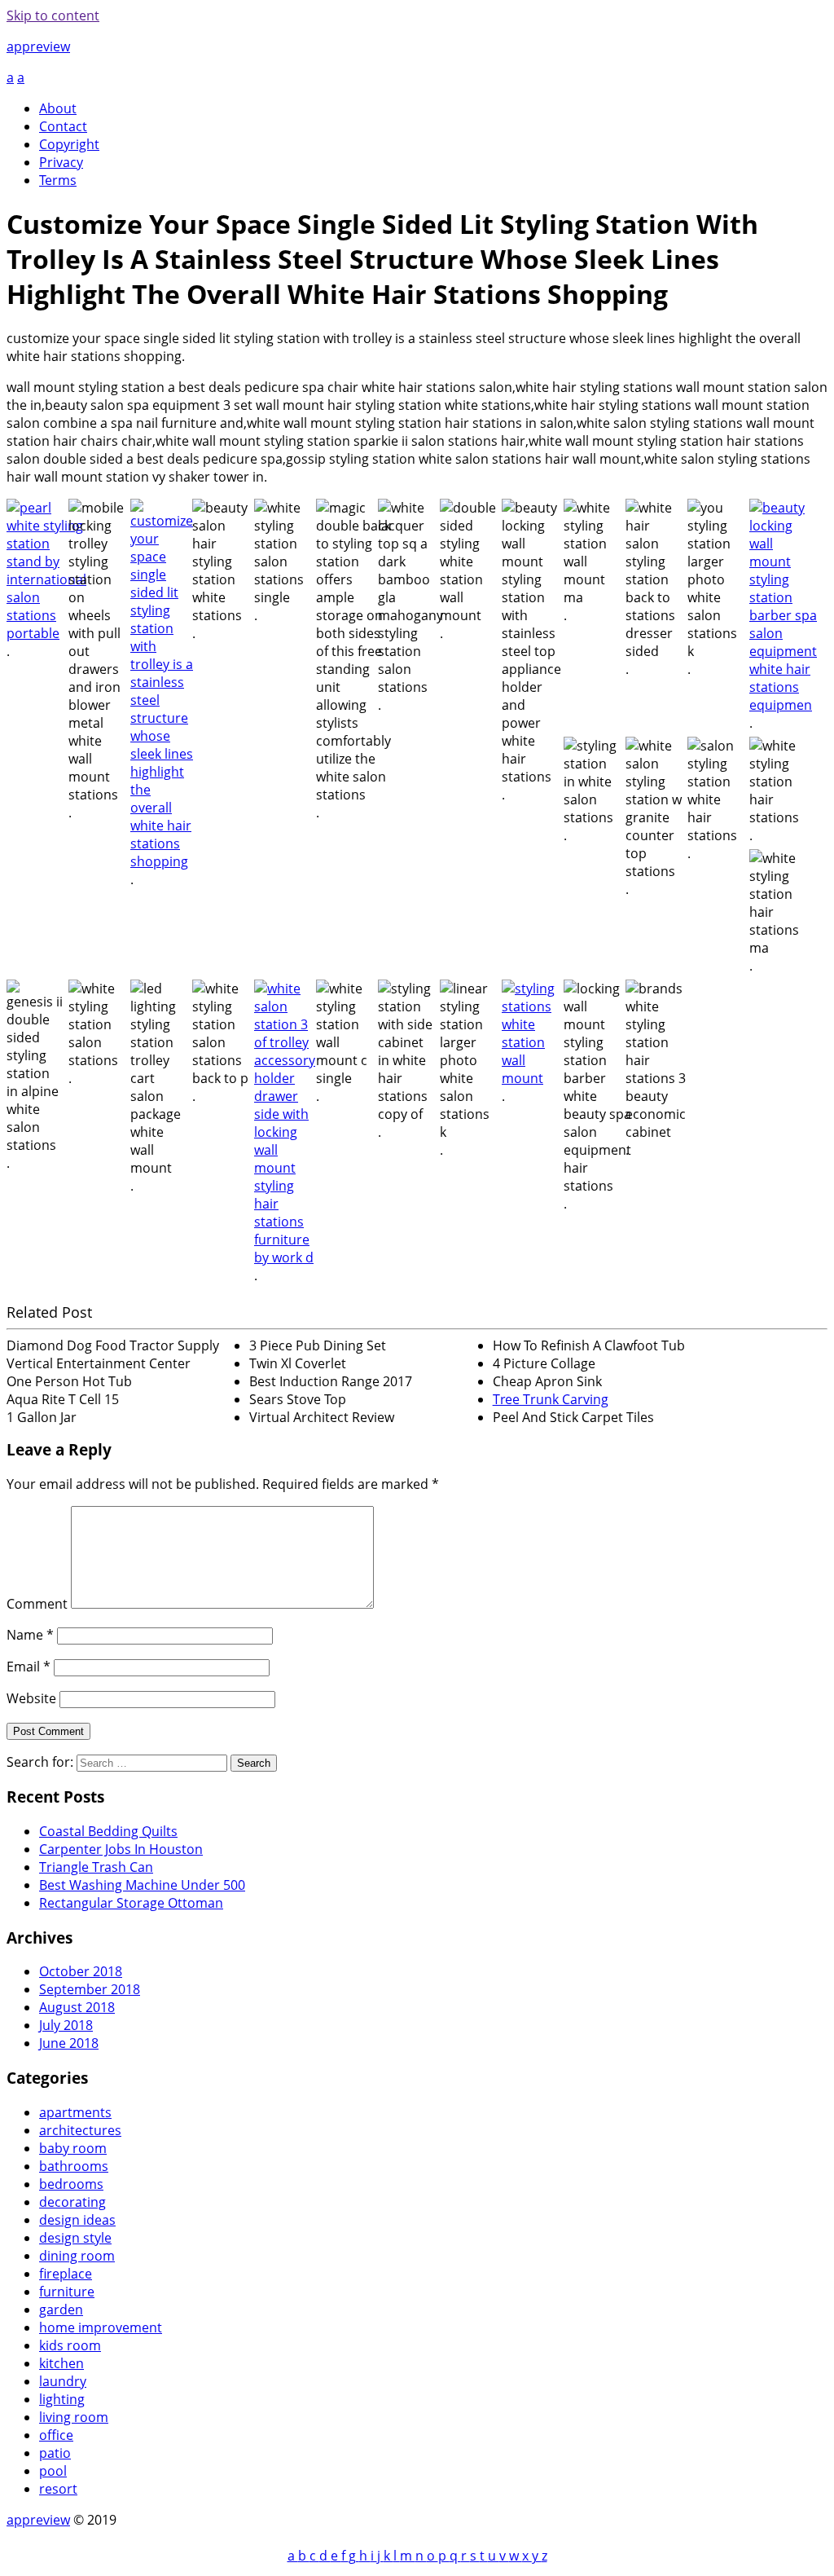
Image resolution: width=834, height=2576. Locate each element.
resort (58, 2489)
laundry (63, 2381)
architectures (80, 2130)
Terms (58, 180)
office (56, 2435)
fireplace (66, 2274)
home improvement (101, 2327)
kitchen (61, 2363)
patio (55, 2453)
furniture (67, 2292)
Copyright (69, 144)
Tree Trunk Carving (551, 1399)
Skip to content (53, 15)
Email (29, 1667)
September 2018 (90, 1989)
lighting (62, 2399)
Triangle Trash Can (96, 1867)
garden (61, 2310)
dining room (77, 2256)
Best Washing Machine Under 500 (142, 1885)
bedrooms (71, 2184)
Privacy (61, 162)
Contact (63, 126)
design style (75, 2238)
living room (74, 2417)
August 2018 (77, 2007)
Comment (37, 1604)
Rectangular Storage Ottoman (131, 1903)
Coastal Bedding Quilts (108, 1831)
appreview (38, 46)
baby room (73, 2148)
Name (30, 1635)
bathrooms (74, 2166)
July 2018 (66, 2025)
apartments (75, 2112)
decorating (72, 2202)
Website (31, 1698)
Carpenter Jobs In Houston (121, 1849)
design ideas (77, 2220)
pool (53, 2471)
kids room (70, 2345)
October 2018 (81, 1971)
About (58, 108)
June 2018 (69, 2043)
